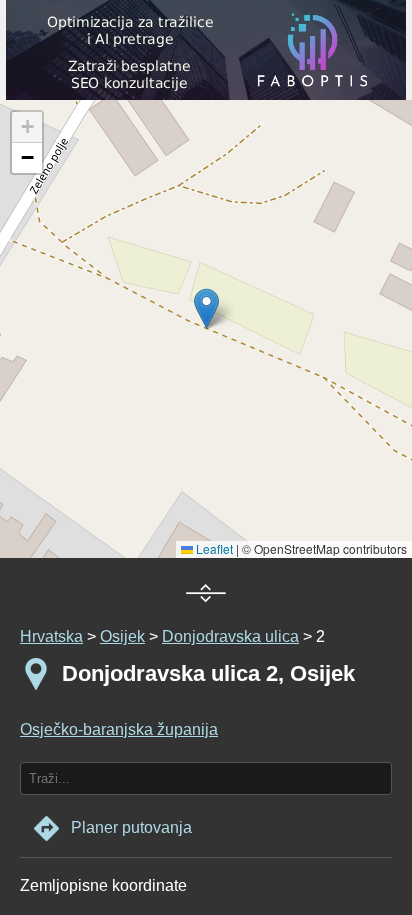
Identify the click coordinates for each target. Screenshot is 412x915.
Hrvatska (51, 636)
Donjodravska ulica (230, 636)
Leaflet (213, 548)
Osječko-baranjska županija (119, 729)
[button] (27, 127)
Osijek (122, 636)
